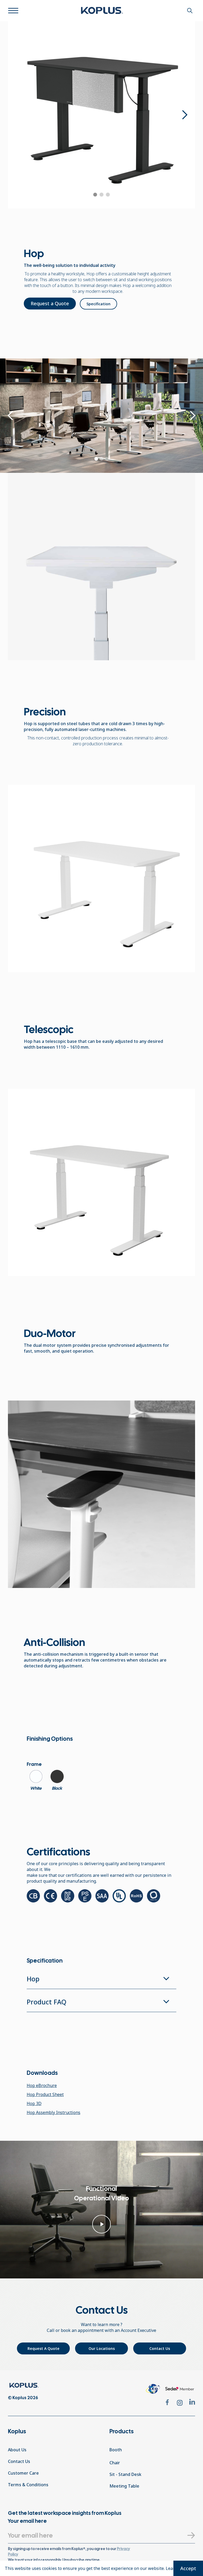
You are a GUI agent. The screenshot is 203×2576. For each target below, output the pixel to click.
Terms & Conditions (28, 2485)
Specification (98, 304)
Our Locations (102, 2348)
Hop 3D (34, 2103)
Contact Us (160, 2348)
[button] (184, 115)
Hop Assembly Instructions (54, 2112)
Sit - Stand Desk (125, 2474)
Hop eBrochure (42, 2085)
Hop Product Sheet (45, 2094)
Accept (188, 2568)
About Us (17, 2450)
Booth (116, 2450)
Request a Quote (50, 303)
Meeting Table (124, 2486)
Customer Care (23, 2473)
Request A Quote (43, 2348)
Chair (115, 2463)
